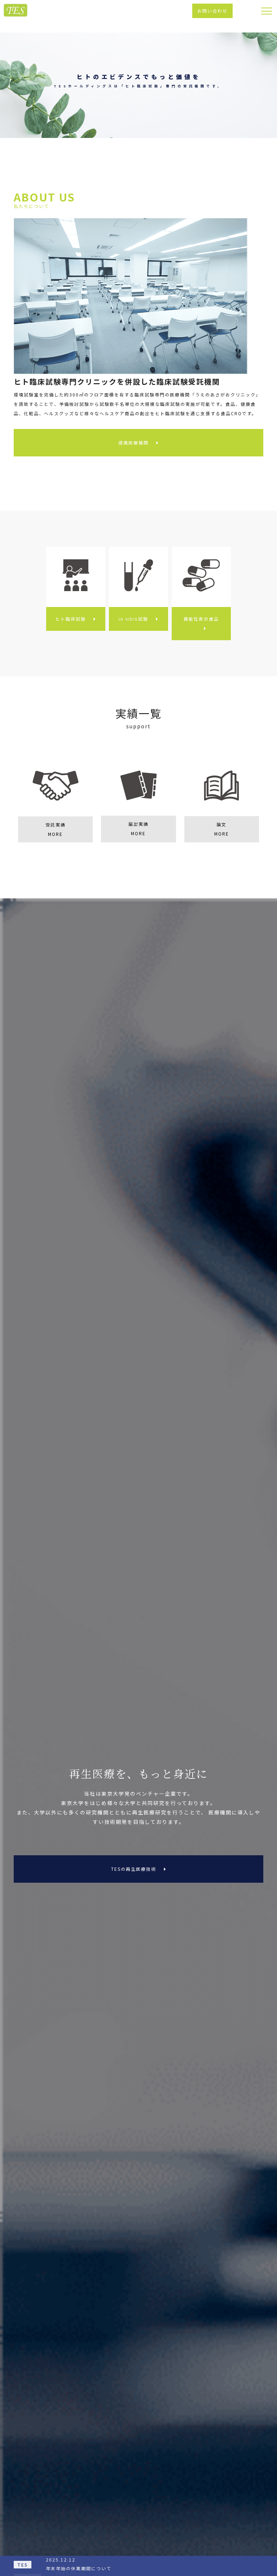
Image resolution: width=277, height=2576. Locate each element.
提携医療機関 (133, 443)
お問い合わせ (212, 11)
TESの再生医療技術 (134, 1869)
